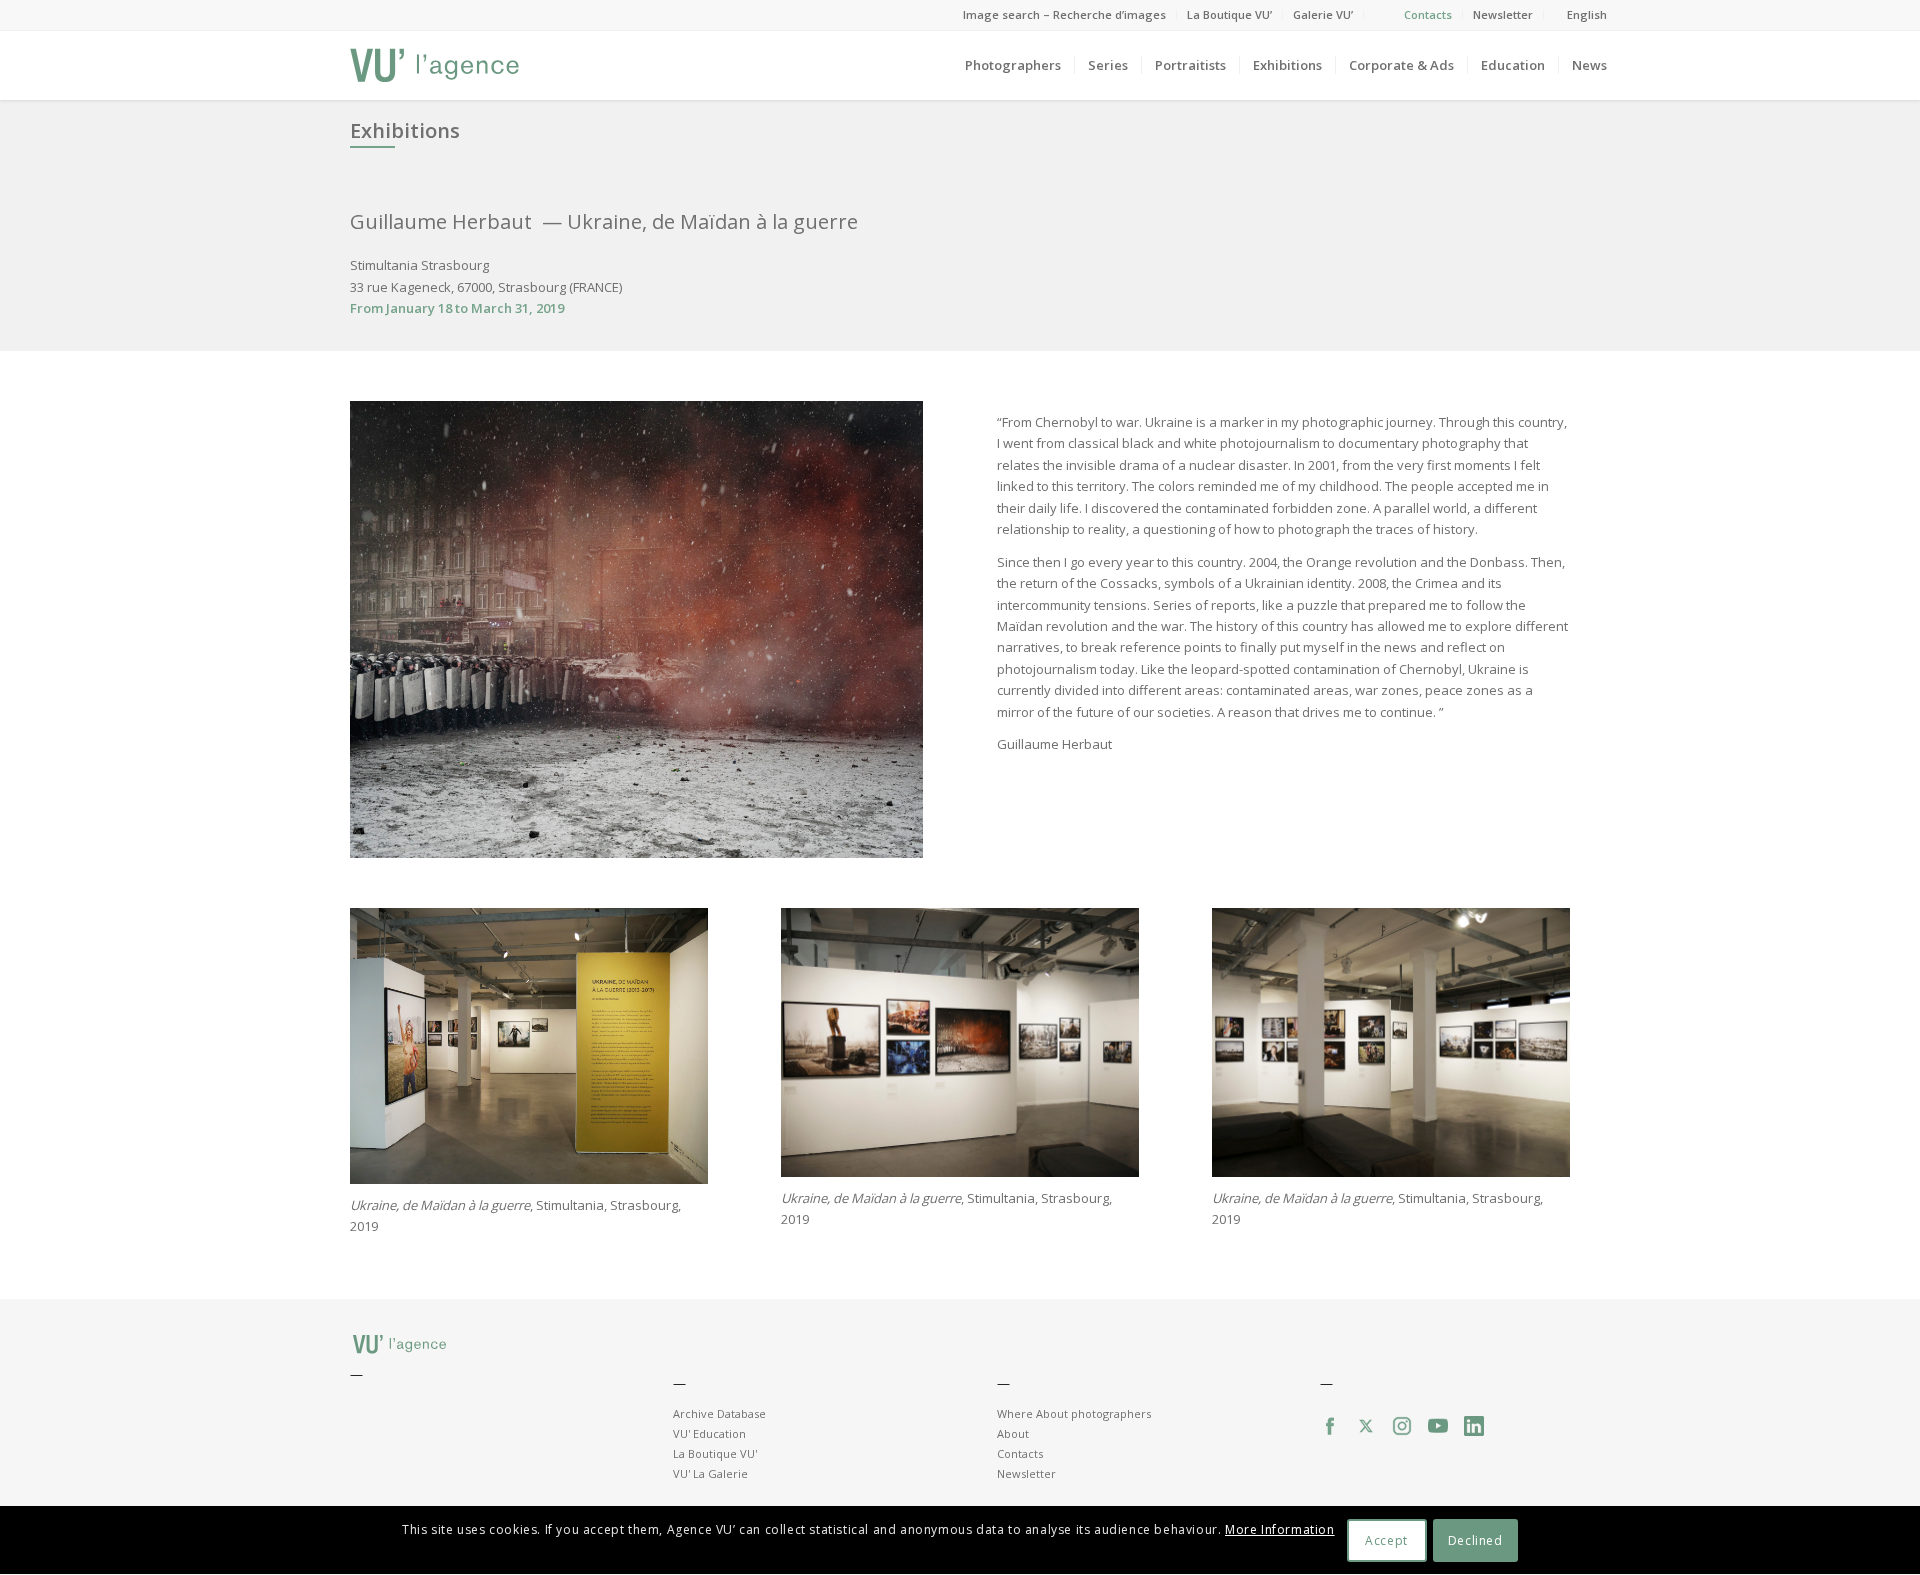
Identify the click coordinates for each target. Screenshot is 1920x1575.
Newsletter (1503, 14)
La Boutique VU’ (1229, 14)
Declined (1475, 1540)
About (1013, 1433)
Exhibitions (405, 130)
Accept (1386, 1540)
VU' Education (709, 1433)
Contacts (1428, 14)
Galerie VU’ (1323, 14)
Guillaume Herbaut (443, 221)
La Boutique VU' (715, 1453)
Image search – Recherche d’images (1064, 14)
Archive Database (719, 1413)
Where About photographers (1074, 1413)
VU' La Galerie (710, 1473)
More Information (1280, 1530)
